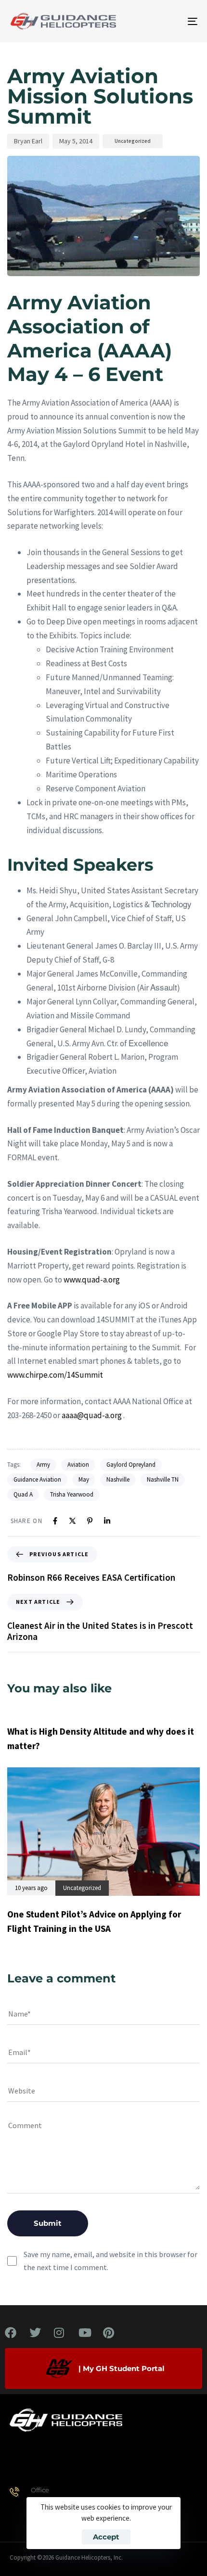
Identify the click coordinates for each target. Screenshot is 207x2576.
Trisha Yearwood (72, 1494)
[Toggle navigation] (166, 21)
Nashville (118, 1479)
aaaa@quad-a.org (92, 1415)
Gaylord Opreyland (131, 1465)
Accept (106, 2537)
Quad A (23, 1494)
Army (43, 1465)
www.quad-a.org (92, 1280)
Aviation (78, 1465)
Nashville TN (163, 1479)
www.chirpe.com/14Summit (55, 1375)
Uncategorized (133, 141)
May (84, 1479)
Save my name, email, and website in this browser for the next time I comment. (110, 2261)
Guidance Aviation (37, 1479)
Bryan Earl (28, 141)
